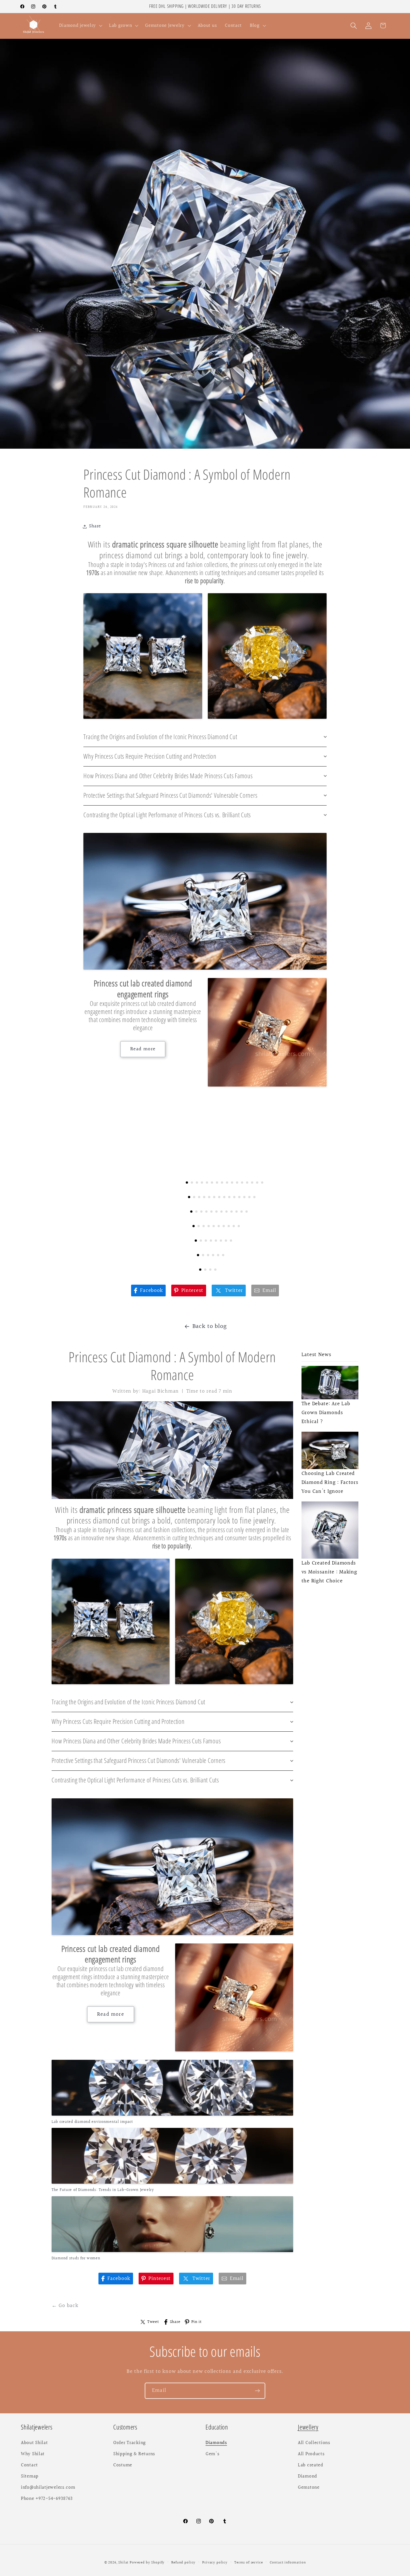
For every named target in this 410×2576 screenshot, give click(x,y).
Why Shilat (33, 2454)
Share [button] (95, 526)
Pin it (196, 2322)
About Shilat (34, 2443)
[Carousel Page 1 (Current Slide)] (187, 1183)
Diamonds (216, 2443)
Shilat (124, 2563)
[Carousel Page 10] (232, 1183)
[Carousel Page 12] (242, 1183)
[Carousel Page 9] (227, 1183)
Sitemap (30, 2476)
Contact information (288, 2563)
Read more (143, 1049)
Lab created (311, 2465)
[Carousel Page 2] (192, 1183)
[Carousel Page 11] (237, 1183)
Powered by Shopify (147, 2563)
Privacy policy (215, 2563)
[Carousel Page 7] (217, 1183)
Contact (29, 2465)
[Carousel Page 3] (197, 1183)
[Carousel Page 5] (207, 1183)
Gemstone (309, 2488)
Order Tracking (130, 2443)
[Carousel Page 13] (247, 1183)
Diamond (307, 2476)
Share (175, 2322)
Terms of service (249, 2563)
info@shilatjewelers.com (48, 2488)
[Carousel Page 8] (222, 1183)
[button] (80, 26)
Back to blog (210, 1326)
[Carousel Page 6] (212, 1183)
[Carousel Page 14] (252, 1183)
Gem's (213, 2454)
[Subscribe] (257, 2391)
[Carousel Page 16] (262, 1183)
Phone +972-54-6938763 (47, 2499)
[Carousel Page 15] (257, 1183)
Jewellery (308, 2427)
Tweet (153, 2322)
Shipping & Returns (134, 2454)
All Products (311, 2454)
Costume (123, 2465)
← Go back (65, 2306)
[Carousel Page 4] (202, 1183)
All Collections (314, 2443)
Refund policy (183, 2563)
